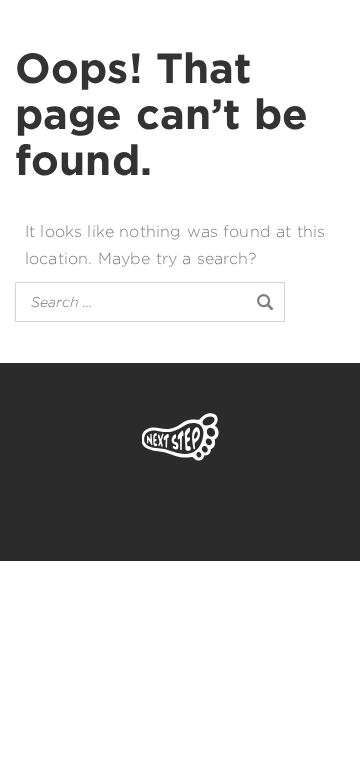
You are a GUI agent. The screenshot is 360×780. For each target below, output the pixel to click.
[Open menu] (333, 29)
